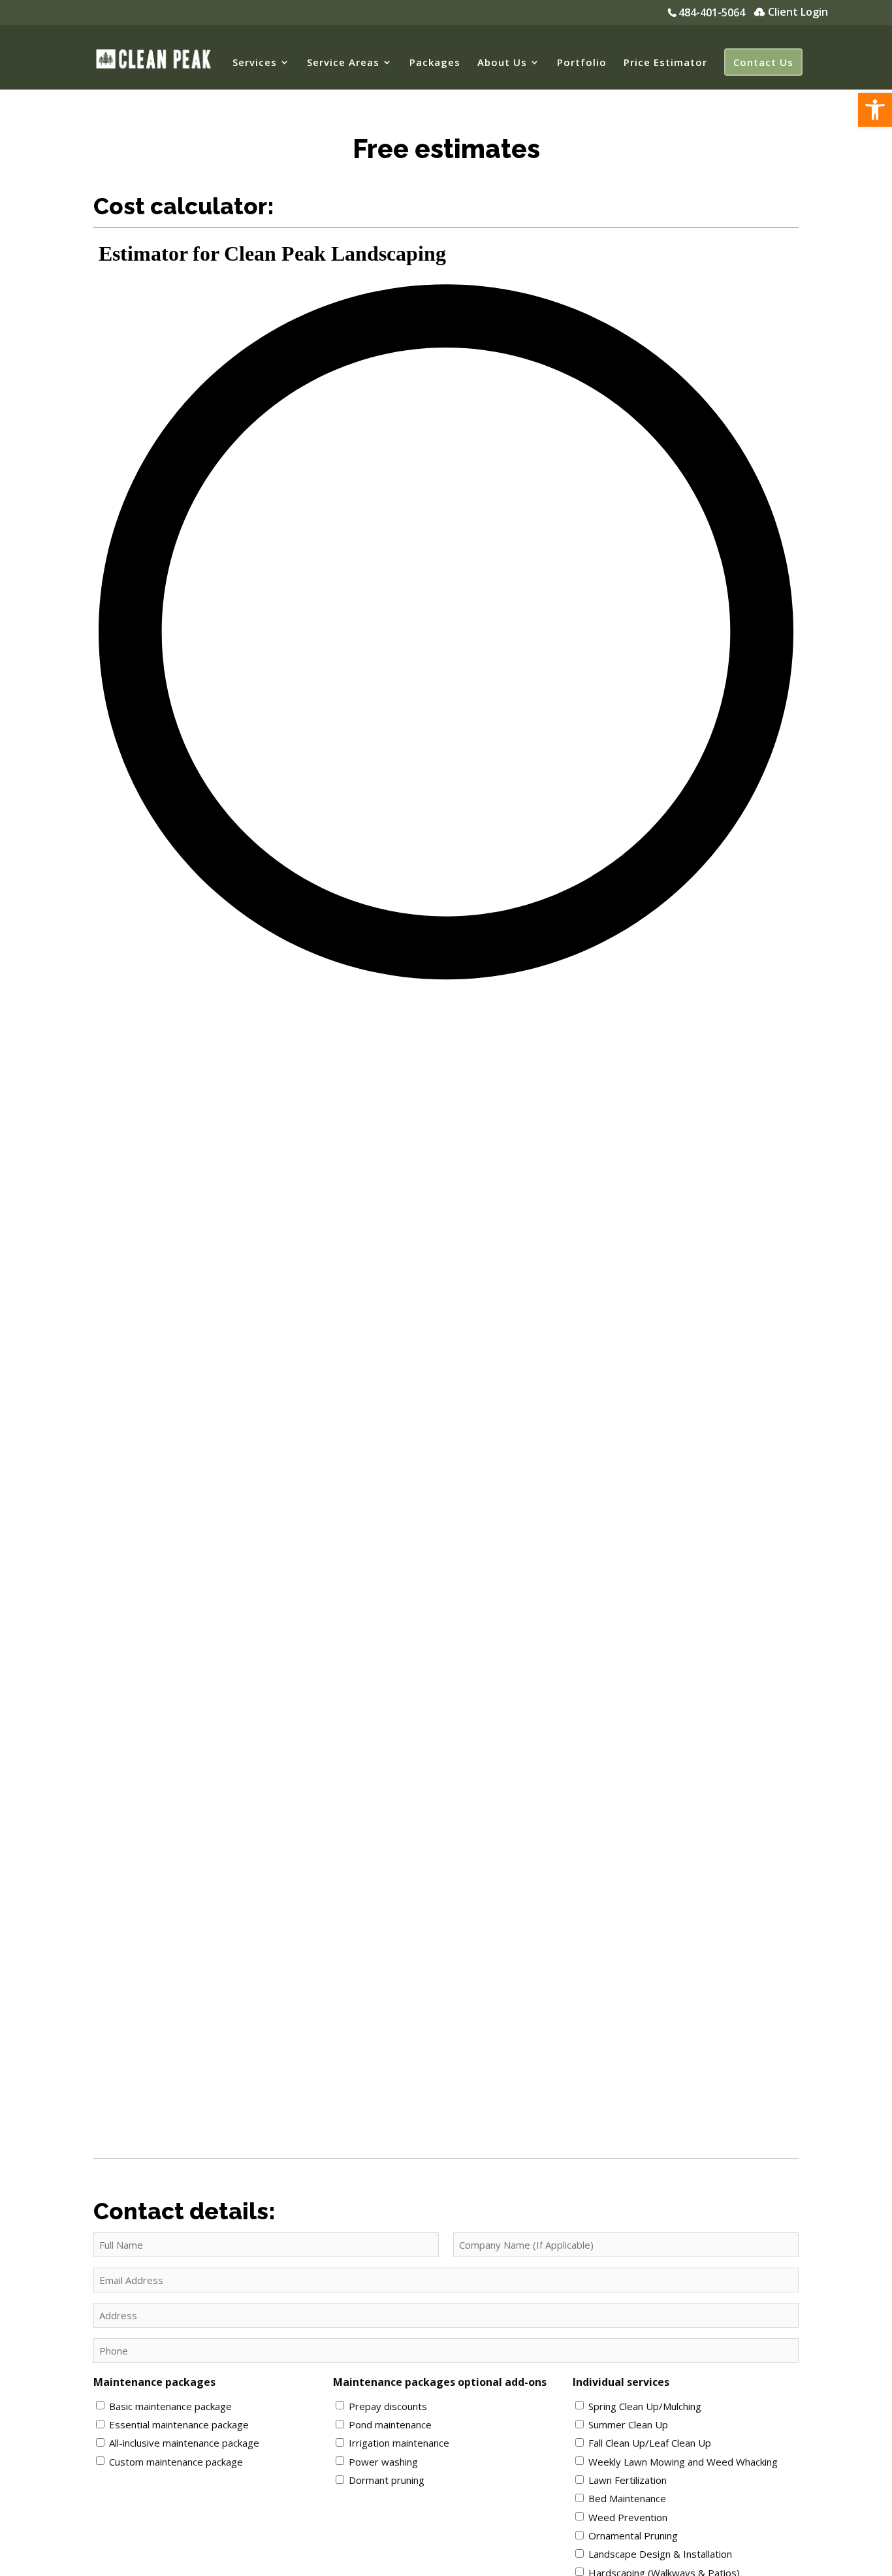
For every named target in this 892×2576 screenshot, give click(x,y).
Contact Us (763, 62)
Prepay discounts (388, 2406)
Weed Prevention (628, 2517)
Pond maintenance (390, 2424)
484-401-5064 (712, 13)
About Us (502, 63)
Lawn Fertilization (628, 2480)
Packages (435, 63)
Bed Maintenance (627, 2498)
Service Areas (343, 63)
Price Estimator (665, 63)
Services (255, 63)
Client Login (798, 13)
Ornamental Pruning (633, 2535)
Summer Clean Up (628, 2424)
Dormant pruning (387, 2480)
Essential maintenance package (179, 2424)
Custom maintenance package (176, 2462)
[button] (875, 110)
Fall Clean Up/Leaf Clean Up (650, 2443)
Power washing (383, 2462)
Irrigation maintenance (399, 2443)
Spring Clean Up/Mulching (645, 2406)
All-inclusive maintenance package (184, 2443)
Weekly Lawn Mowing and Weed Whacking (683, 2462)
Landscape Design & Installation (660, 2554)
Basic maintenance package (170, 2406)
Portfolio (582, 63)
